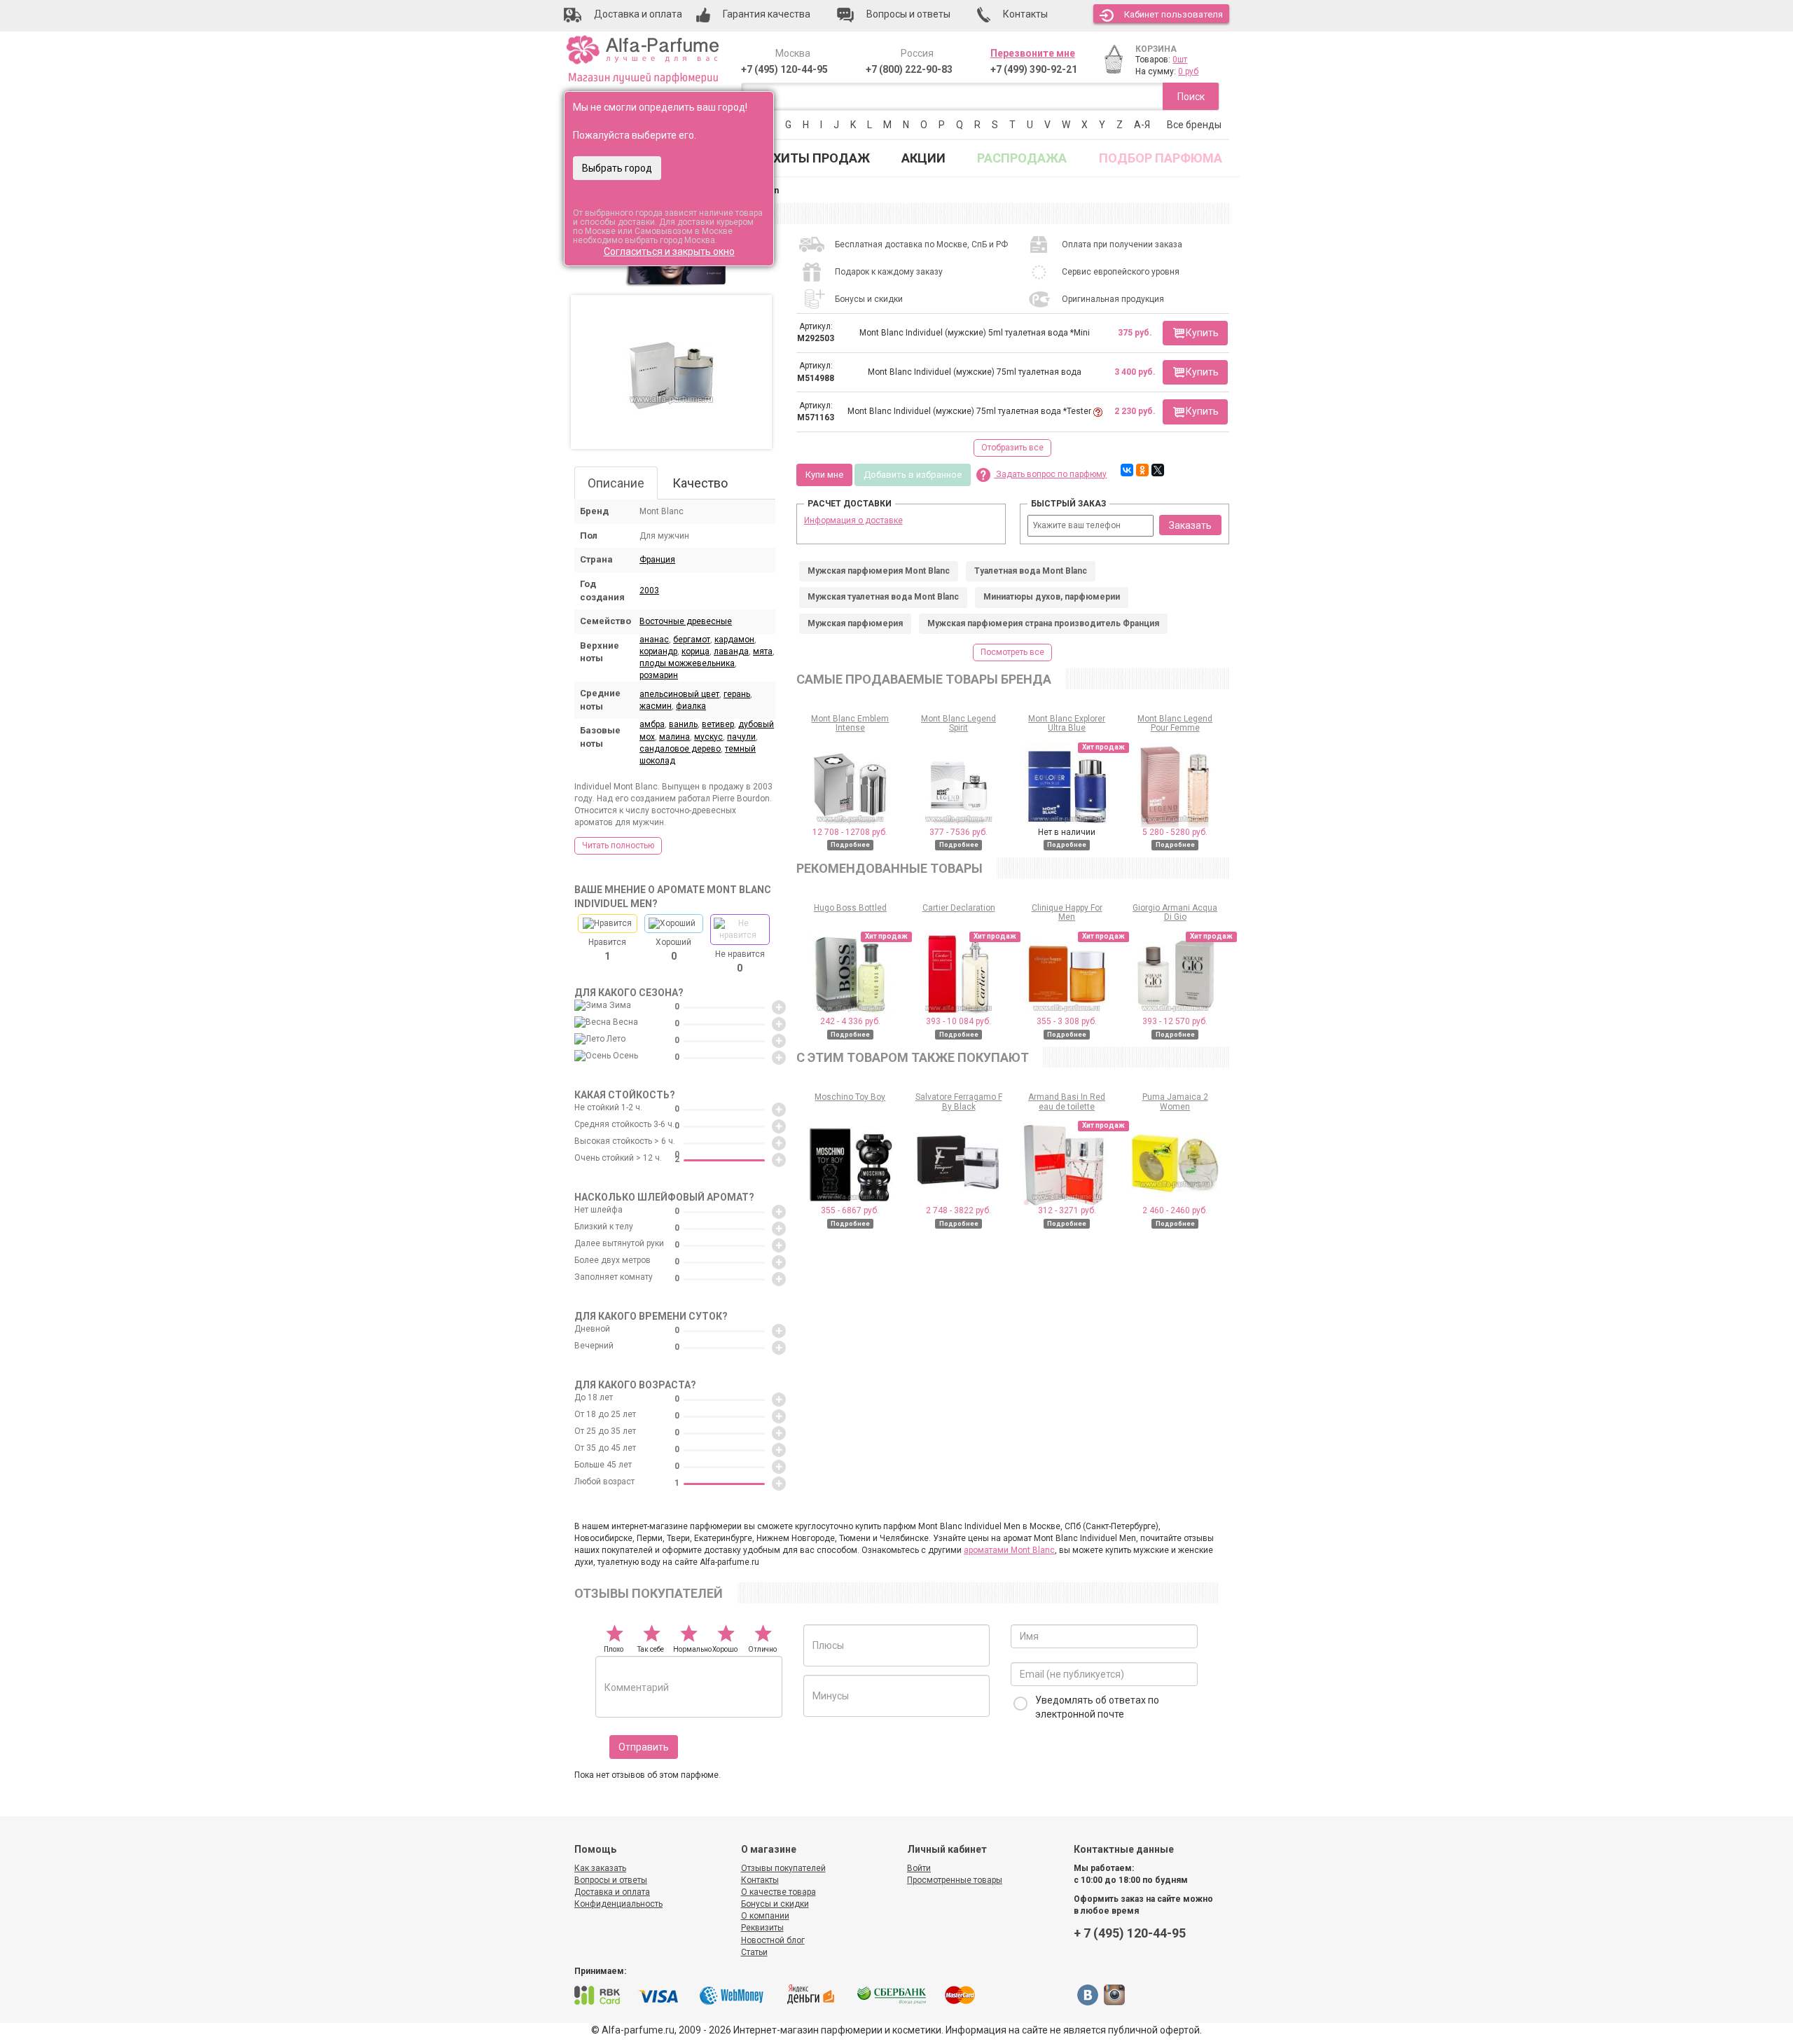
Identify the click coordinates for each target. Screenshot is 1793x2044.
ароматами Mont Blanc (1009, 1550)
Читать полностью (618, 845)
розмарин (659, 675)
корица (695, 651)
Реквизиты (762, 1928)
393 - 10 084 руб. (958, 1021)
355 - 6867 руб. (850, 1210)
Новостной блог (773, 1940)
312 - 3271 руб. (1067, 1210)
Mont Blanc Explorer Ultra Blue (1067, 723)
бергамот (692, 640)
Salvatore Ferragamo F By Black (959, 1102)
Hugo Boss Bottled (850, 908)
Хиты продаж (822, 158)
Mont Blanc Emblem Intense (850, 723)
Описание (616, 483)
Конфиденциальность (618, 1904)
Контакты (760, 1880)
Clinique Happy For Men (1067, 912)
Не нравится (740, 961)
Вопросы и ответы (611, 1880)
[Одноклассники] (1142, 470)
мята (763, 651)
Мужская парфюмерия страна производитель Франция (1043, 623)
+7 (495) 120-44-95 (784, 69)
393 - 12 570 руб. (1175, 1021)
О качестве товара (778, 1892)
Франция (657, 560)
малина (674, 737)
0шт (1180, 60)
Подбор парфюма (1161, 158)
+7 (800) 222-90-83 (909, 69)
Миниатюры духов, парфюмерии (1052, 597)
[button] (1195, 333)
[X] (1158, 470)
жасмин (656, 706)
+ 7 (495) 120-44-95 (1130, 1933)
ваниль (683, 724)
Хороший (673, 949)
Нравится (607, 949)
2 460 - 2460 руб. (1175, 1210)
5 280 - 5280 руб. (1175, 832)
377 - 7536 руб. (958, 832)
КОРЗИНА (1156, 49)
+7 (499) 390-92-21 (1034, 69)
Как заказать (600, 1868)
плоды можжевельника (687, 663)
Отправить (644, 1747)
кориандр (658, 651)
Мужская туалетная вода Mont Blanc (883, 597)
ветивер (718, 724)
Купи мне (824, 475)
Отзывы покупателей (783, 1868)
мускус (708, 737)
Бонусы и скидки (775, 1904)
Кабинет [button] (1174, 14)
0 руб (1188, 71)
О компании (765, 1916)
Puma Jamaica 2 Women (1175, 1102)
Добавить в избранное (913, 475)
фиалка (691, 706)
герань (737, 694)
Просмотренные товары (955, 1880)
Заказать (1190, 525)
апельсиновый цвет (679, 694)
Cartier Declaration (959, 908)
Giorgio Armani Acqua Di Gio (1175, 912)
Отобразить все (1012, 448)
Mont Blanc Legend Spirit (958, 723)
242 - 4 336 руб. (850, 1021)
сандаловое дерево (680, 749)
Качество (700, 483)
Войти (919, 1868)
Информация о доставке (853, 520)
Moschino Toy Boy (850, 1097)
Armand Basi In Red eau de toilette (1067, 1102)
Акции (923, 158)
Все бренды (1194, 125)
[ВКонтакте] (1127, 470)
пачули (741, 737)
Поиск (1191, 97)
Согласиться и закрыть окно (669, 251)
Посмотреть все (1012, 652)
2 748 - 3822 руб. (958, 1210)
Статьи (754, 1952)
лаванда (731, 651)
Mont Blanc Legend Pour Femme (1175, 723)
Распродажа (1022, 158)
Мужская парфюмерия (855, 623)
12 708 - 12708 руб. (850, 832)
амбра (652, 724)
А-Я (1142, 125)
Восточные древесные (686, 621)
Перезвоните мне (1033, 53)
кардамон (734, 640)
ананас (654, 640)
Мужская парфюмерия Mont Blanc (879, 571)
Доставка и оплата (612, 1892)
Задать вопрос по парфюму (1050, 474)
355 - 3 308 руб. (1067, 1021)
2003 (649, 591)
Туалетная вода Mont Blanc (1031, 571)
